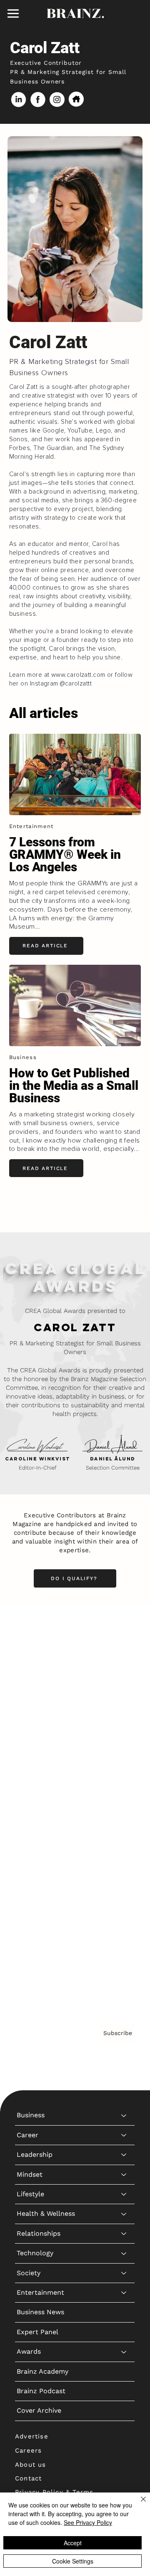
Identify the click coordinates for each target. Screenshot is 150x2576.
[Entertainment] (124, 1807)
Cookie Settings (73, 2561)
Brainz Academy (42, 1886)
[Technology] (124, 1767)
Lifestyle (30, 1708)
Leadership (35, 1669)
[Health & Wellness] (124, 1728)
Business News (40, 1826)
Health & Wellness (46, 1728)
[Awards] (124, 1866)
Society (29, 1787)
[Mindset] (124, 1689)
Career (27, 1649)
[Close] (138, 2504)
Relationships (39, 1748)
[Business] (124, 1630)
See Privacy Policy (88, 2522)
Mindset (30, 1689)
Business (31, 1629)
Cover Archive (39, 1925)
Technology (35, 1767)
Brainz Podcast (41, 1905)
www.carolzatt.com (78, 675)
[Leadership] (124, 1669)
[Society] (124, 1787)
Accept (73, 2543)
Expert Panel (37, 1846)
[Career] (124, 1649)
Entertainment (40, 1807)
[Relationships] (124, 1748)
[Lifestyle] (124, 1708)
